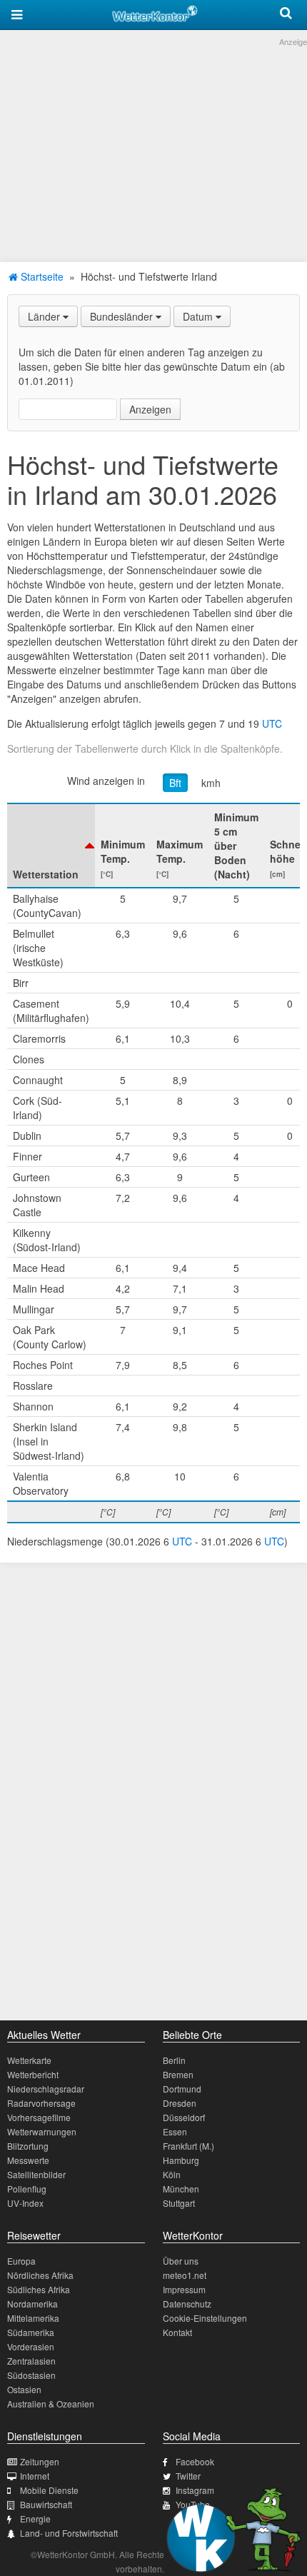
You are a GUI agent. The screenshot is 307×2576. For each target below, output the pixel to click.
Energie (35, 2519)
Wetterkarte (29, 2060)
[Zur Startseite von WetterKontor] (155, 11)
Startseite (41, 276)
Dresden (180, 2103)
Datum (199, 316)
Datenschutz (187, 2304)
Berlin (174, 2060)
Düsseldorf (184, 2117)
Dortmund (182, 2089)
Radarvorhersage (41, 2103)
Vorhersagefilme (39, 2117)
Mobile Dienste (49, 2490)
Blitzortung (28, 2146)
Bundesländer (123, 316)
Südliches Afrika (39, 2289)
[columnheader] (51, 846)
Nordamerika (32, 2304)
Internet (35, 2476)
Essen (175, 2131)
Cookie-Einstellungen (205, 2318)
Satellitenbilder (36, 2174)
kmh (211, 783)
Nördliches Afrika (40, 2275)
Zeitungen (40, 2461)
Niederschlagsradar (46, 2089)
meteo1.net (185, 2275)
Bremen (178, 2074)
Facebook (195, 2461)
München (181, 2189)
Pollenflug (27, 2189)
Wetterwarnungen (42, 2131)
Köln (172, 2174)
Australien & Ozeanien (51, 2404)
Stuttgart (179, 2203)
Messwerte (28, 2160)
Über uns (181, 2261)
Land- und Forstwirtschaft (69, 2533)
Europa (21, 2261)
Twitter (188, 2476)
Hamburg (181, 2160)
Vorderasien (31, 2346)
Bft (175, 783)
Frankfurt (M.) (188, 2146)
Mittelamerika (33, 2318)
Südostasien (31, 2375)
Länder (45, 316)
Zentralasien (31, 2361)
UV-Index (25, 2203)
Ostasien (24, 2389)
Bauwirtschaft (46, 2504)
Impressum (184, 2289)
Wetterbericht (33, 2074)
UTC (272, 723)
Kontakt (177, 2332)
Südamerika (31, 2332)
